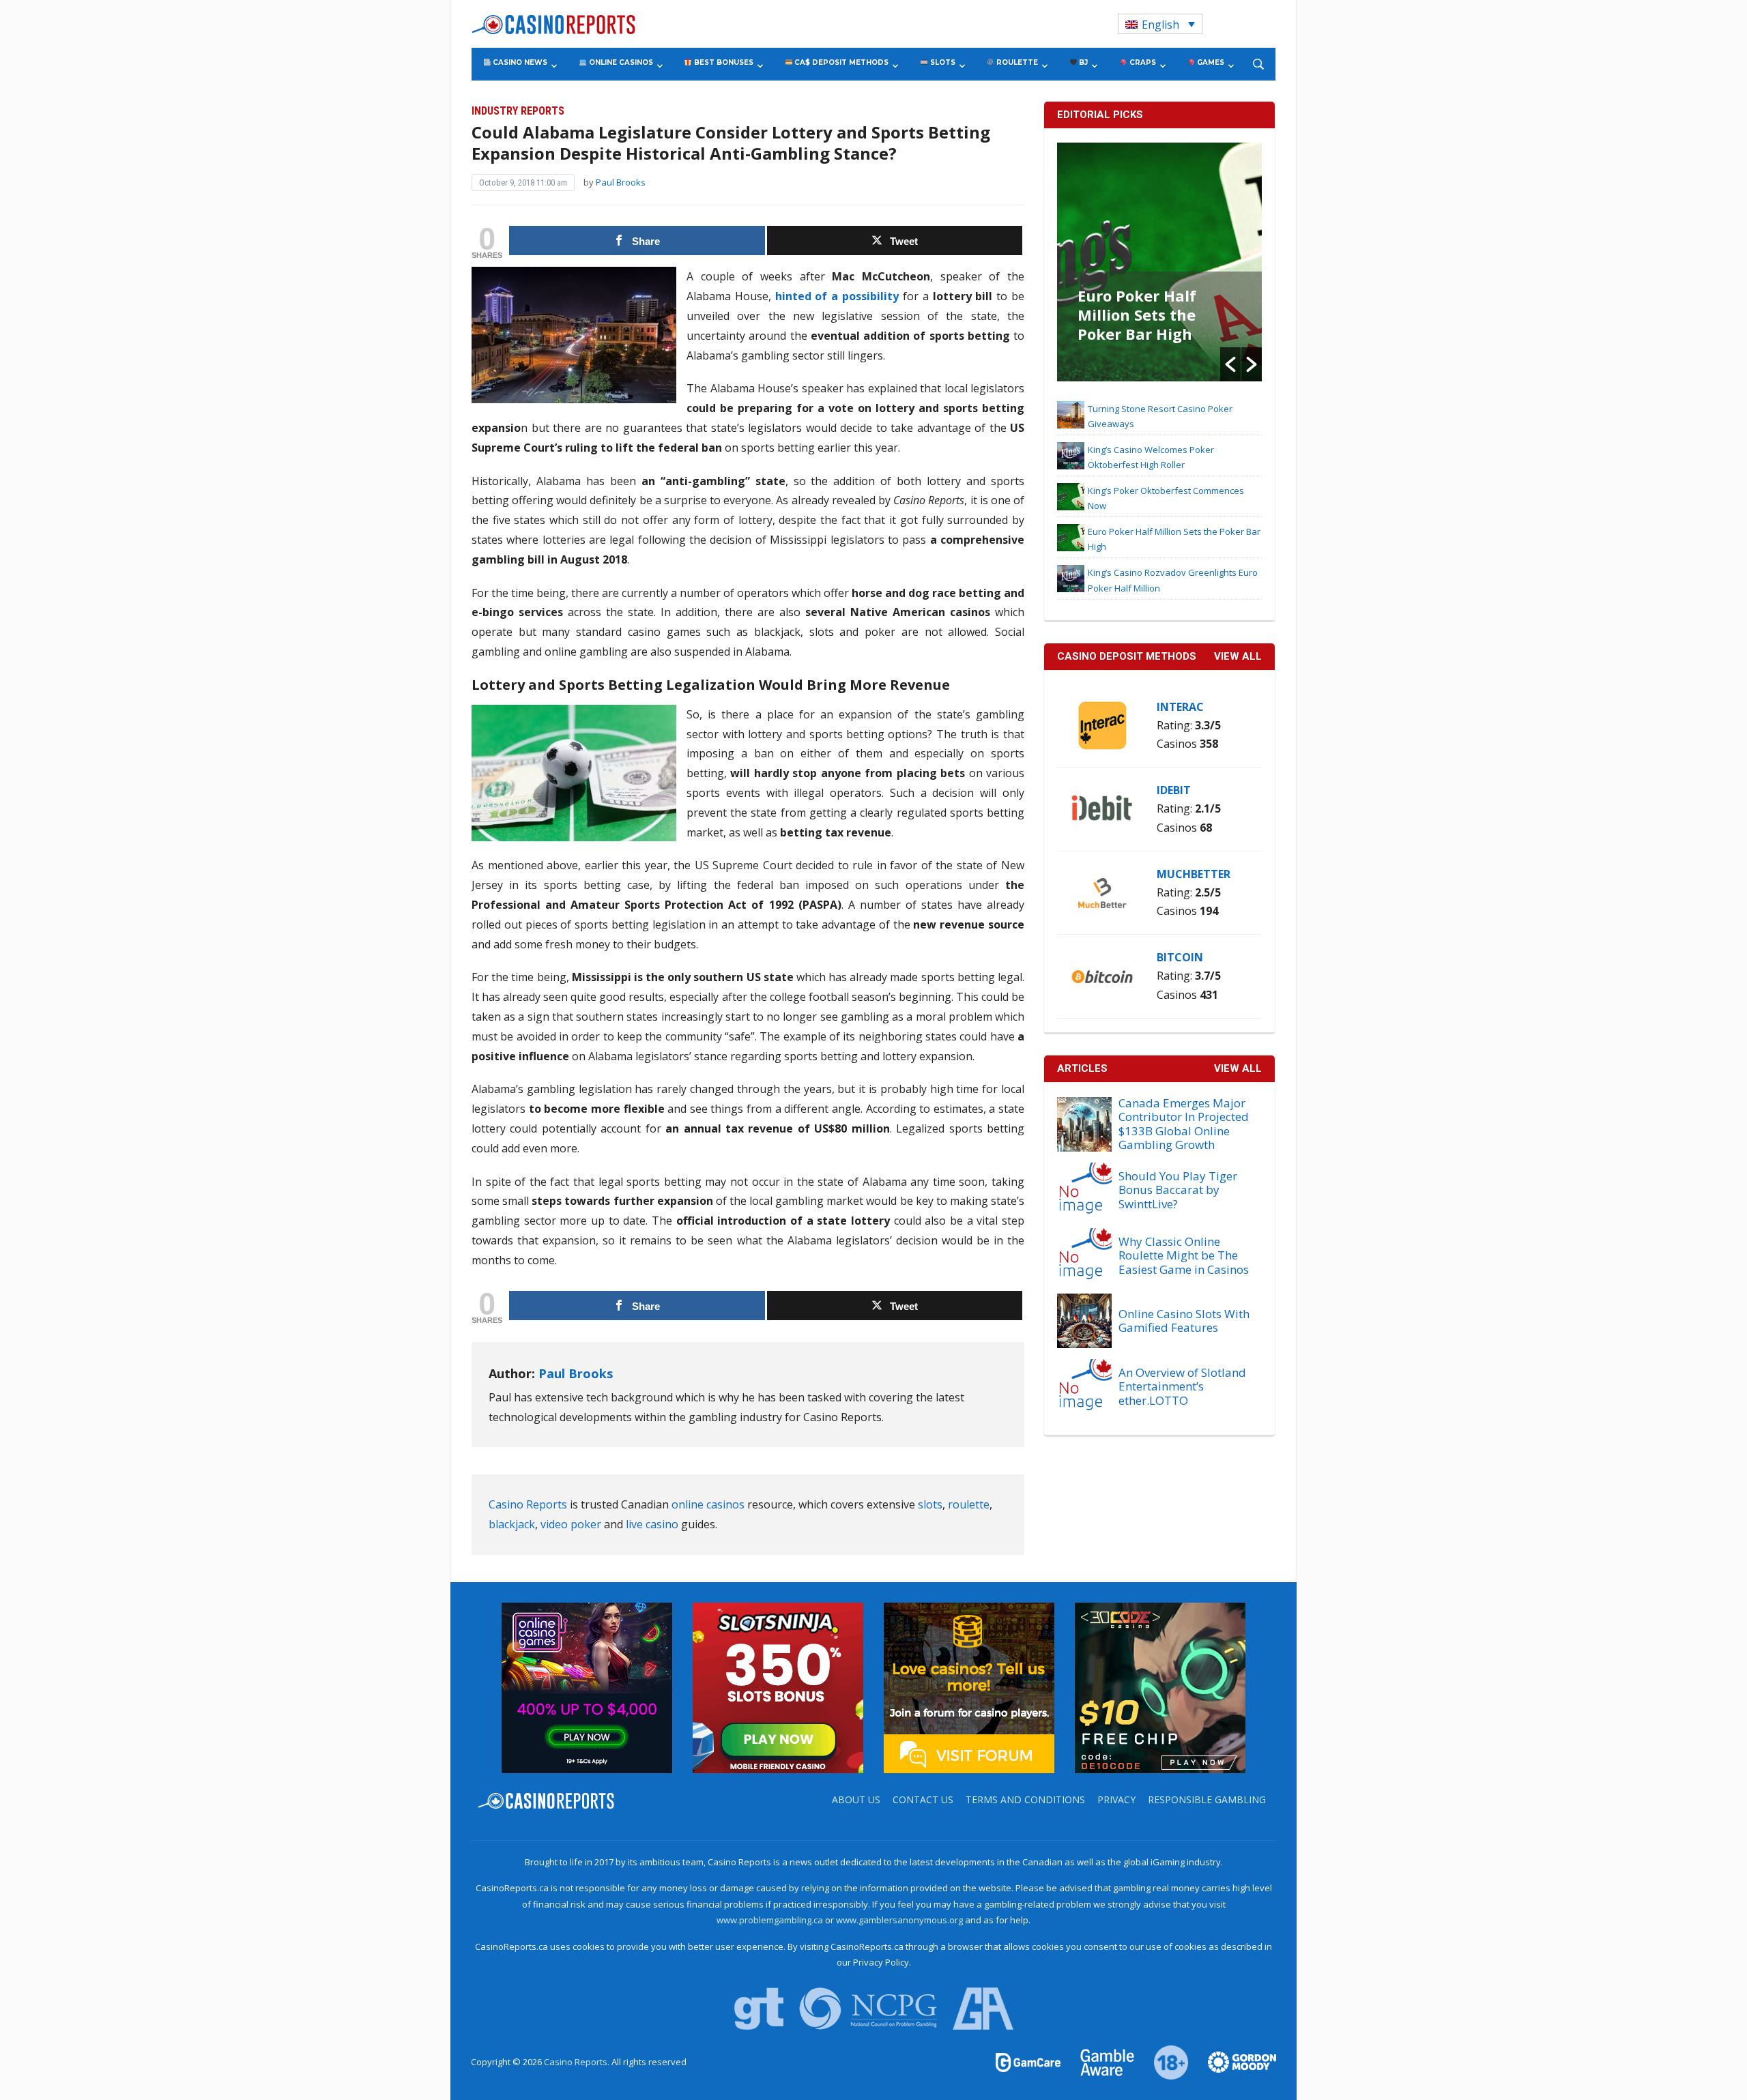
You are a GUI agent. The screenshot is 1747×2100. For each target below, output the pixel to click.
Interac (1180, 707)
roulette (969, 1504)
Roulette (1016, 62)
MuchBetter (1194, 874)
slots (930, 1504)
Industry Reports (518, 111)
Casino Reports (528, 1504)
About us (856, 1799)
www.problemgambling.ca (770, 1920)
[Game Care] (1029, 2061)
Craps (1142, 62)
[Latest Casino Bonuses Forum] (969, 1687)
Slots (942, 62)
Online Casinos (620, 62)
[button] (1230, 364)
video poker (571, 1524)
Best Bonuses (723, 62)
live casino (652, 1524)
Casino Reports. (578, 2062)
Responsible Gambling (1207, 1799)
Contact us (923, 1799)
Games (1210, 62)
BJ (1082, 62)
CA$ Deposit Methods (840, 62)
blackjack (512, 1524)
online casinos (708, 1504)
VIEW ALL (1238, 656)
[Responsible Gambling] (1163, 2061)
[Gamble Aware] (1099, 2061)
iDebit (1174, 790)
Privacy (1116, 1799)
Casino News (519, 62)
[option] (1159, 262)
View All (1238, 1068)
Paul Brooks (621, 182)
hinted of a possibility (837, 296)
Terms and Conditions (1025, 1799)
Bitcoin (1180, 957)
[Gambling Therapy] (1233, 2061)
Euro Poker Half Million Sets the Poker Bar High (1137, 315)
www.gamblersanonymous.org (899, 1920)
